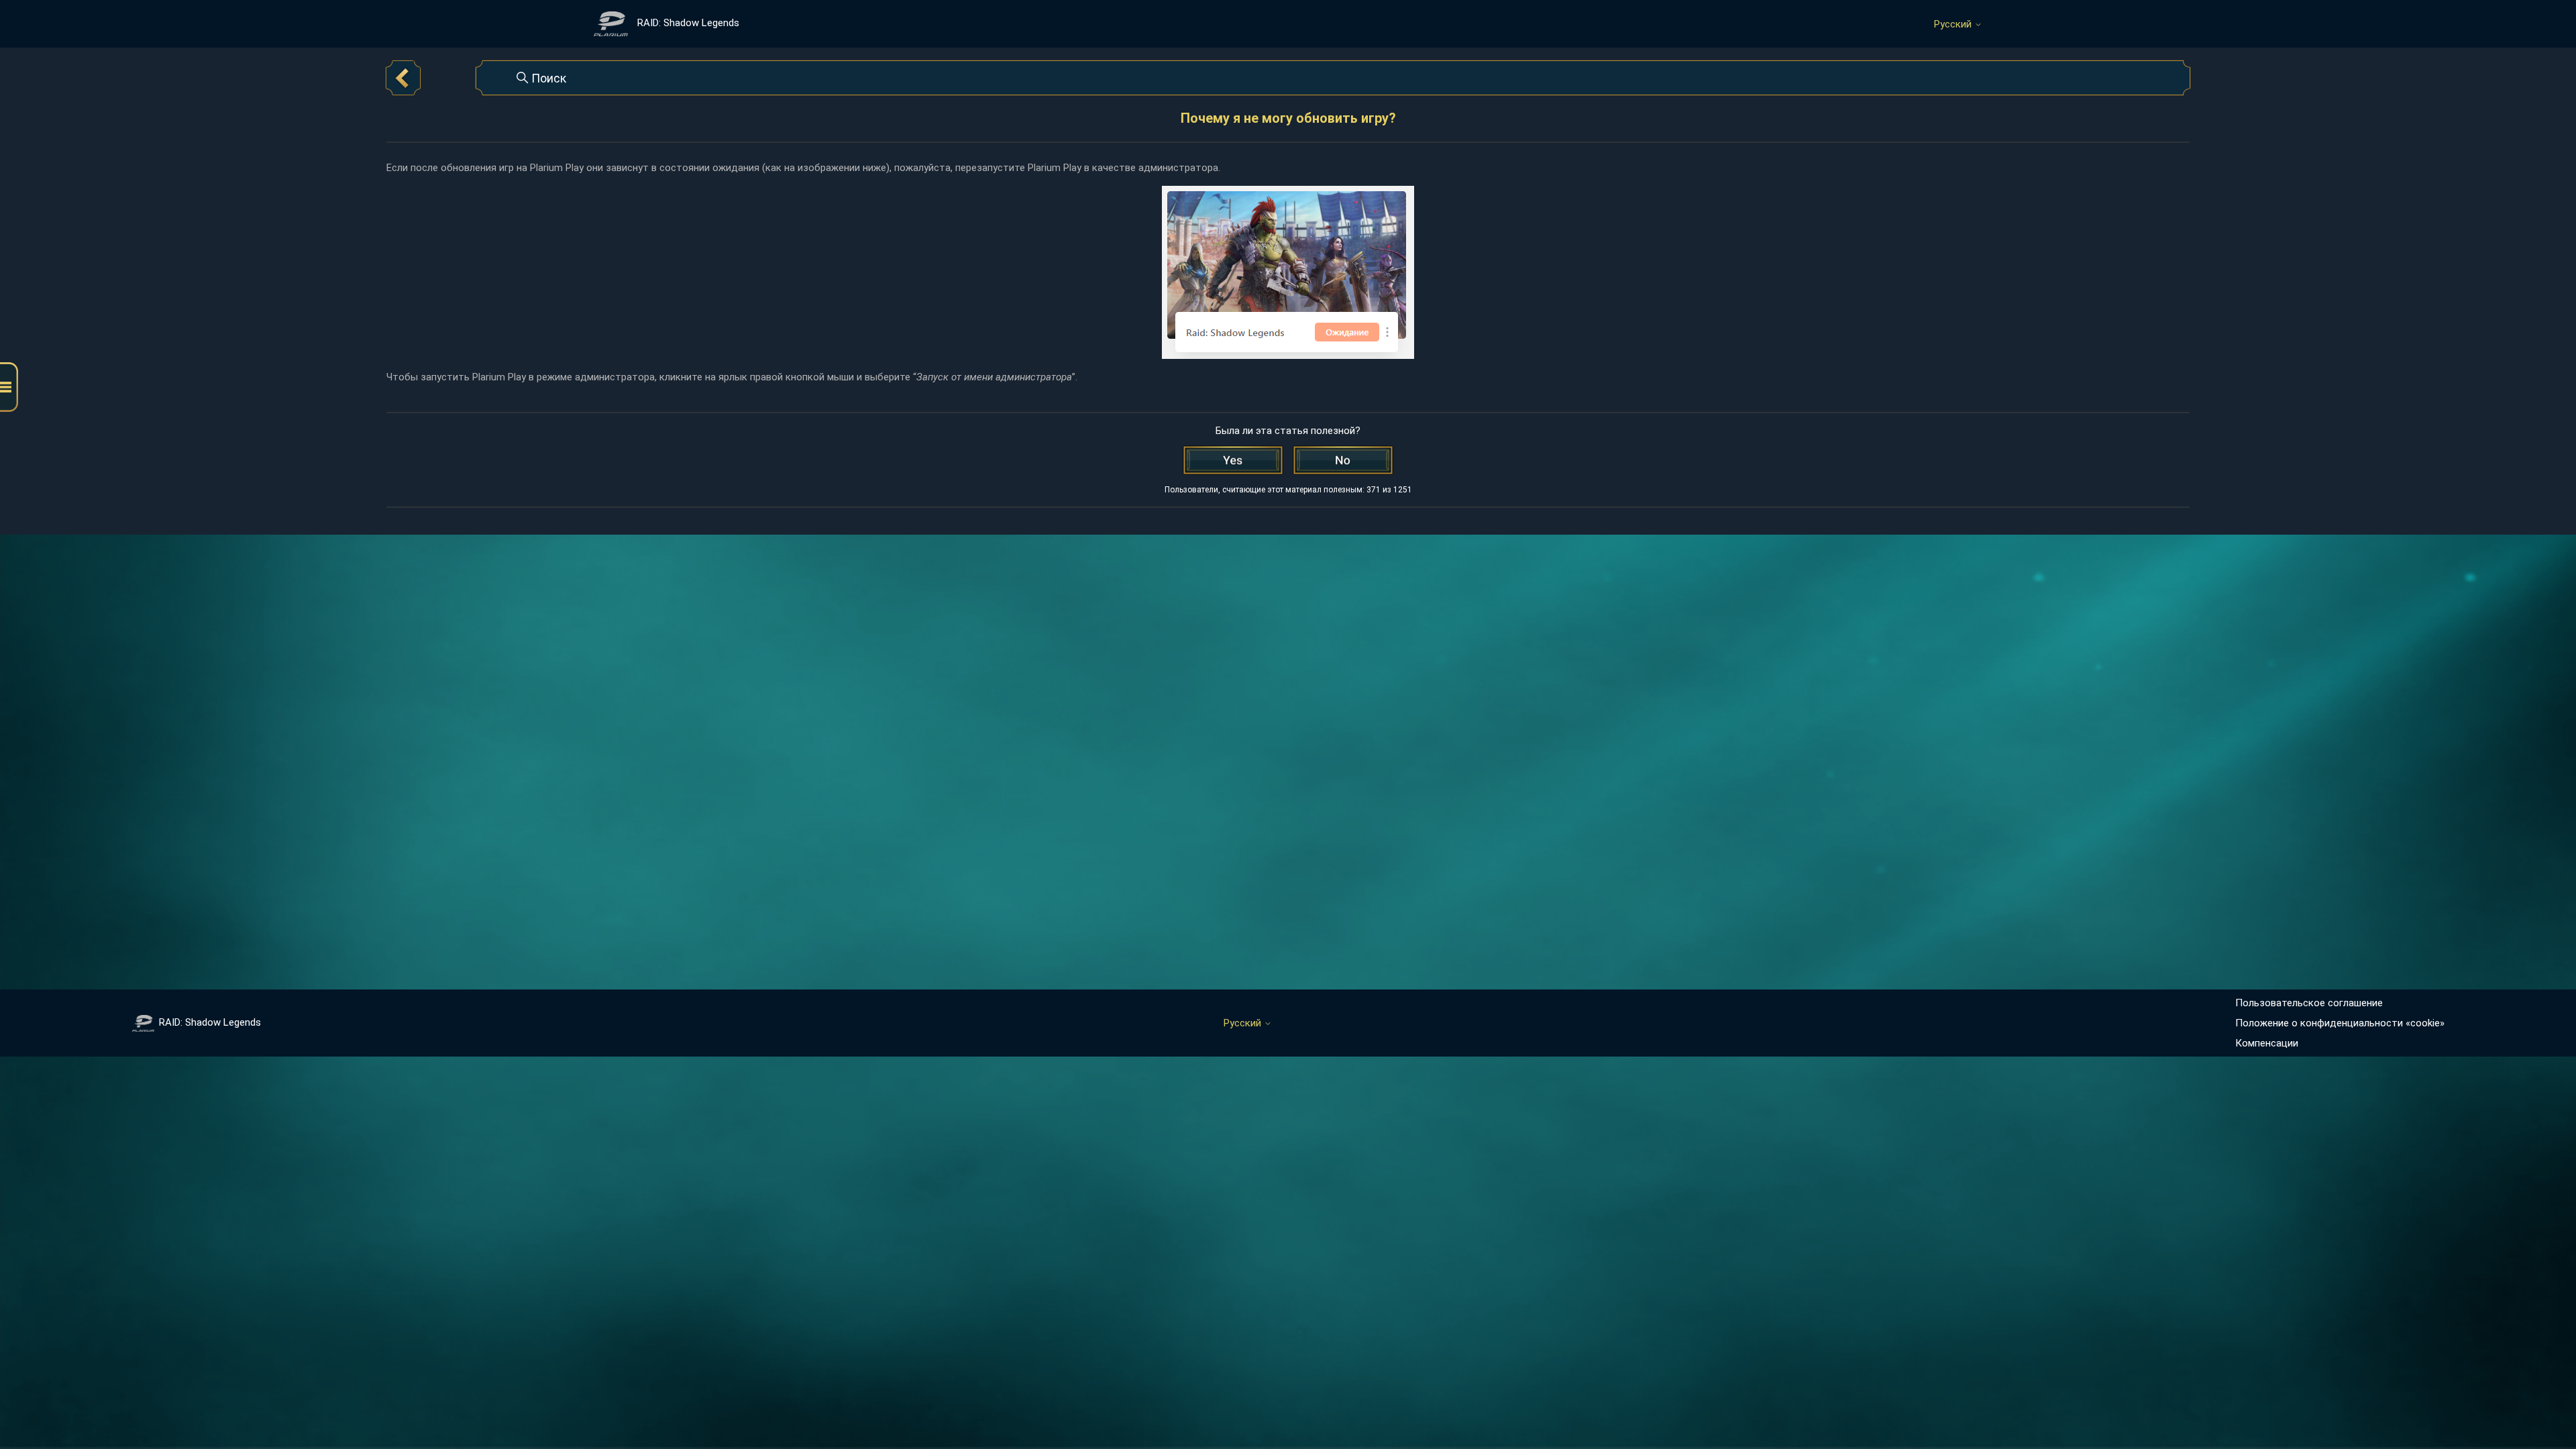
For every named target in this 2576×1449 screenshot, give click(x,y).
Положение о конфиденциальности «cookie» (2340, 1023)
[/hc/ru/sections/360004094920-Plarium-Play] (403, 78)
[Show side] (9, 387)
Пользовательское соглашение (2309, 1003)
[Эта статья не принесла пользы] (1343, 460)
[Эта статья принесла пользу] (1233, 460)
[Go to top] (2546, 1397)
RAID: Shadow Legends (210, 1022)
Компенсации (2267, 1043)
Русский (1954, 24)
